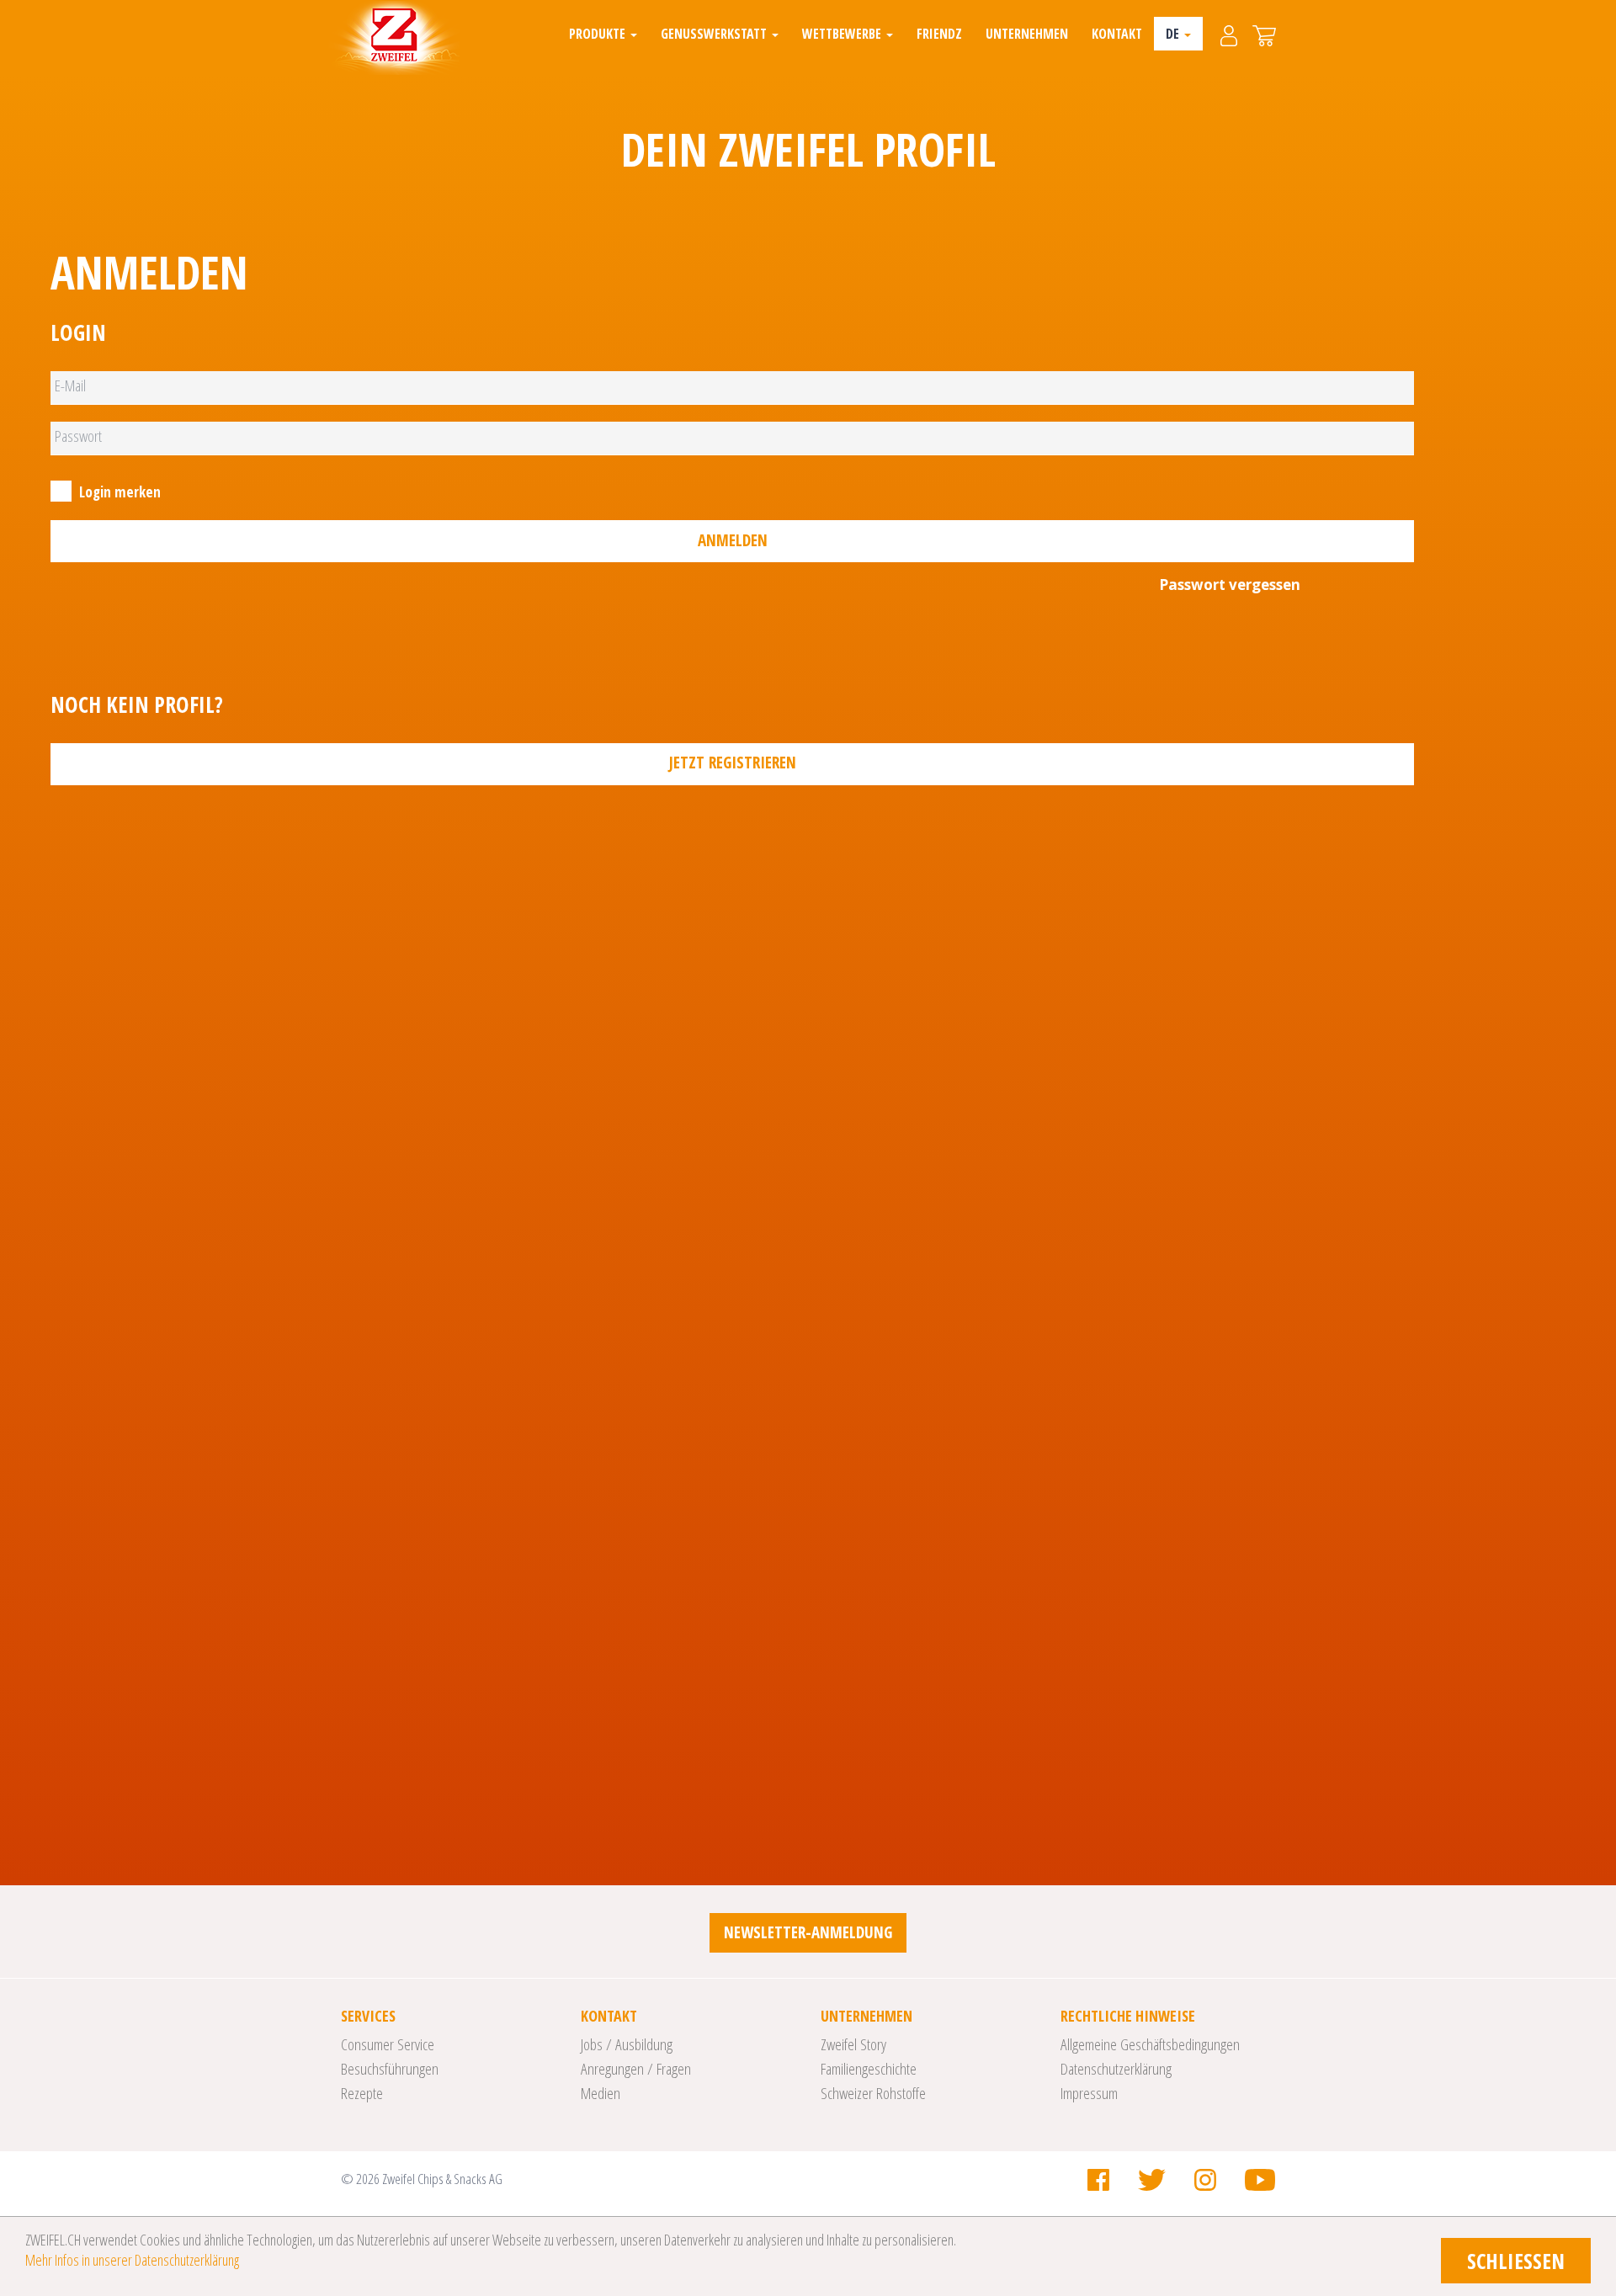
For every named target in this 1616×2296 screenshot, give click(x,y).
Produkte (599, 34)
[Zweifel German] (394, 38)
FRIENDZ (939, 34)
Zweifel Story (853, 2044)
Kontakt (1117, 34)
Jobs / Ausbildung (627, 2044)
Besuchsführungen (390, 2069)
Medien (601, 2093)
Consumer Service (388, 2044)
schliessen (1516, 2261)
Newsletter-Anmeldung (808, 1932)
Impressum (1089, 2093)
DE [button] (1174, 34)
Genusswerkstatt (715, 34)
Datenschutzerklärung (1116, 2069)
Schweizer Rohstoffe (873, 2093)
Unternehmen (1027, 34)
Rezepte (362, 2093)
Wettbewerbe (843, 34)
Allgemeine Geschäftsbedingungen (1150, 2044)
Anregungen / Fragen (636, 2069)
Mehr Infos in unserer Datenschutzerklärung (132, 2260)
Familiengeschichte (869, 2069)
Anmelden (733, 540)
